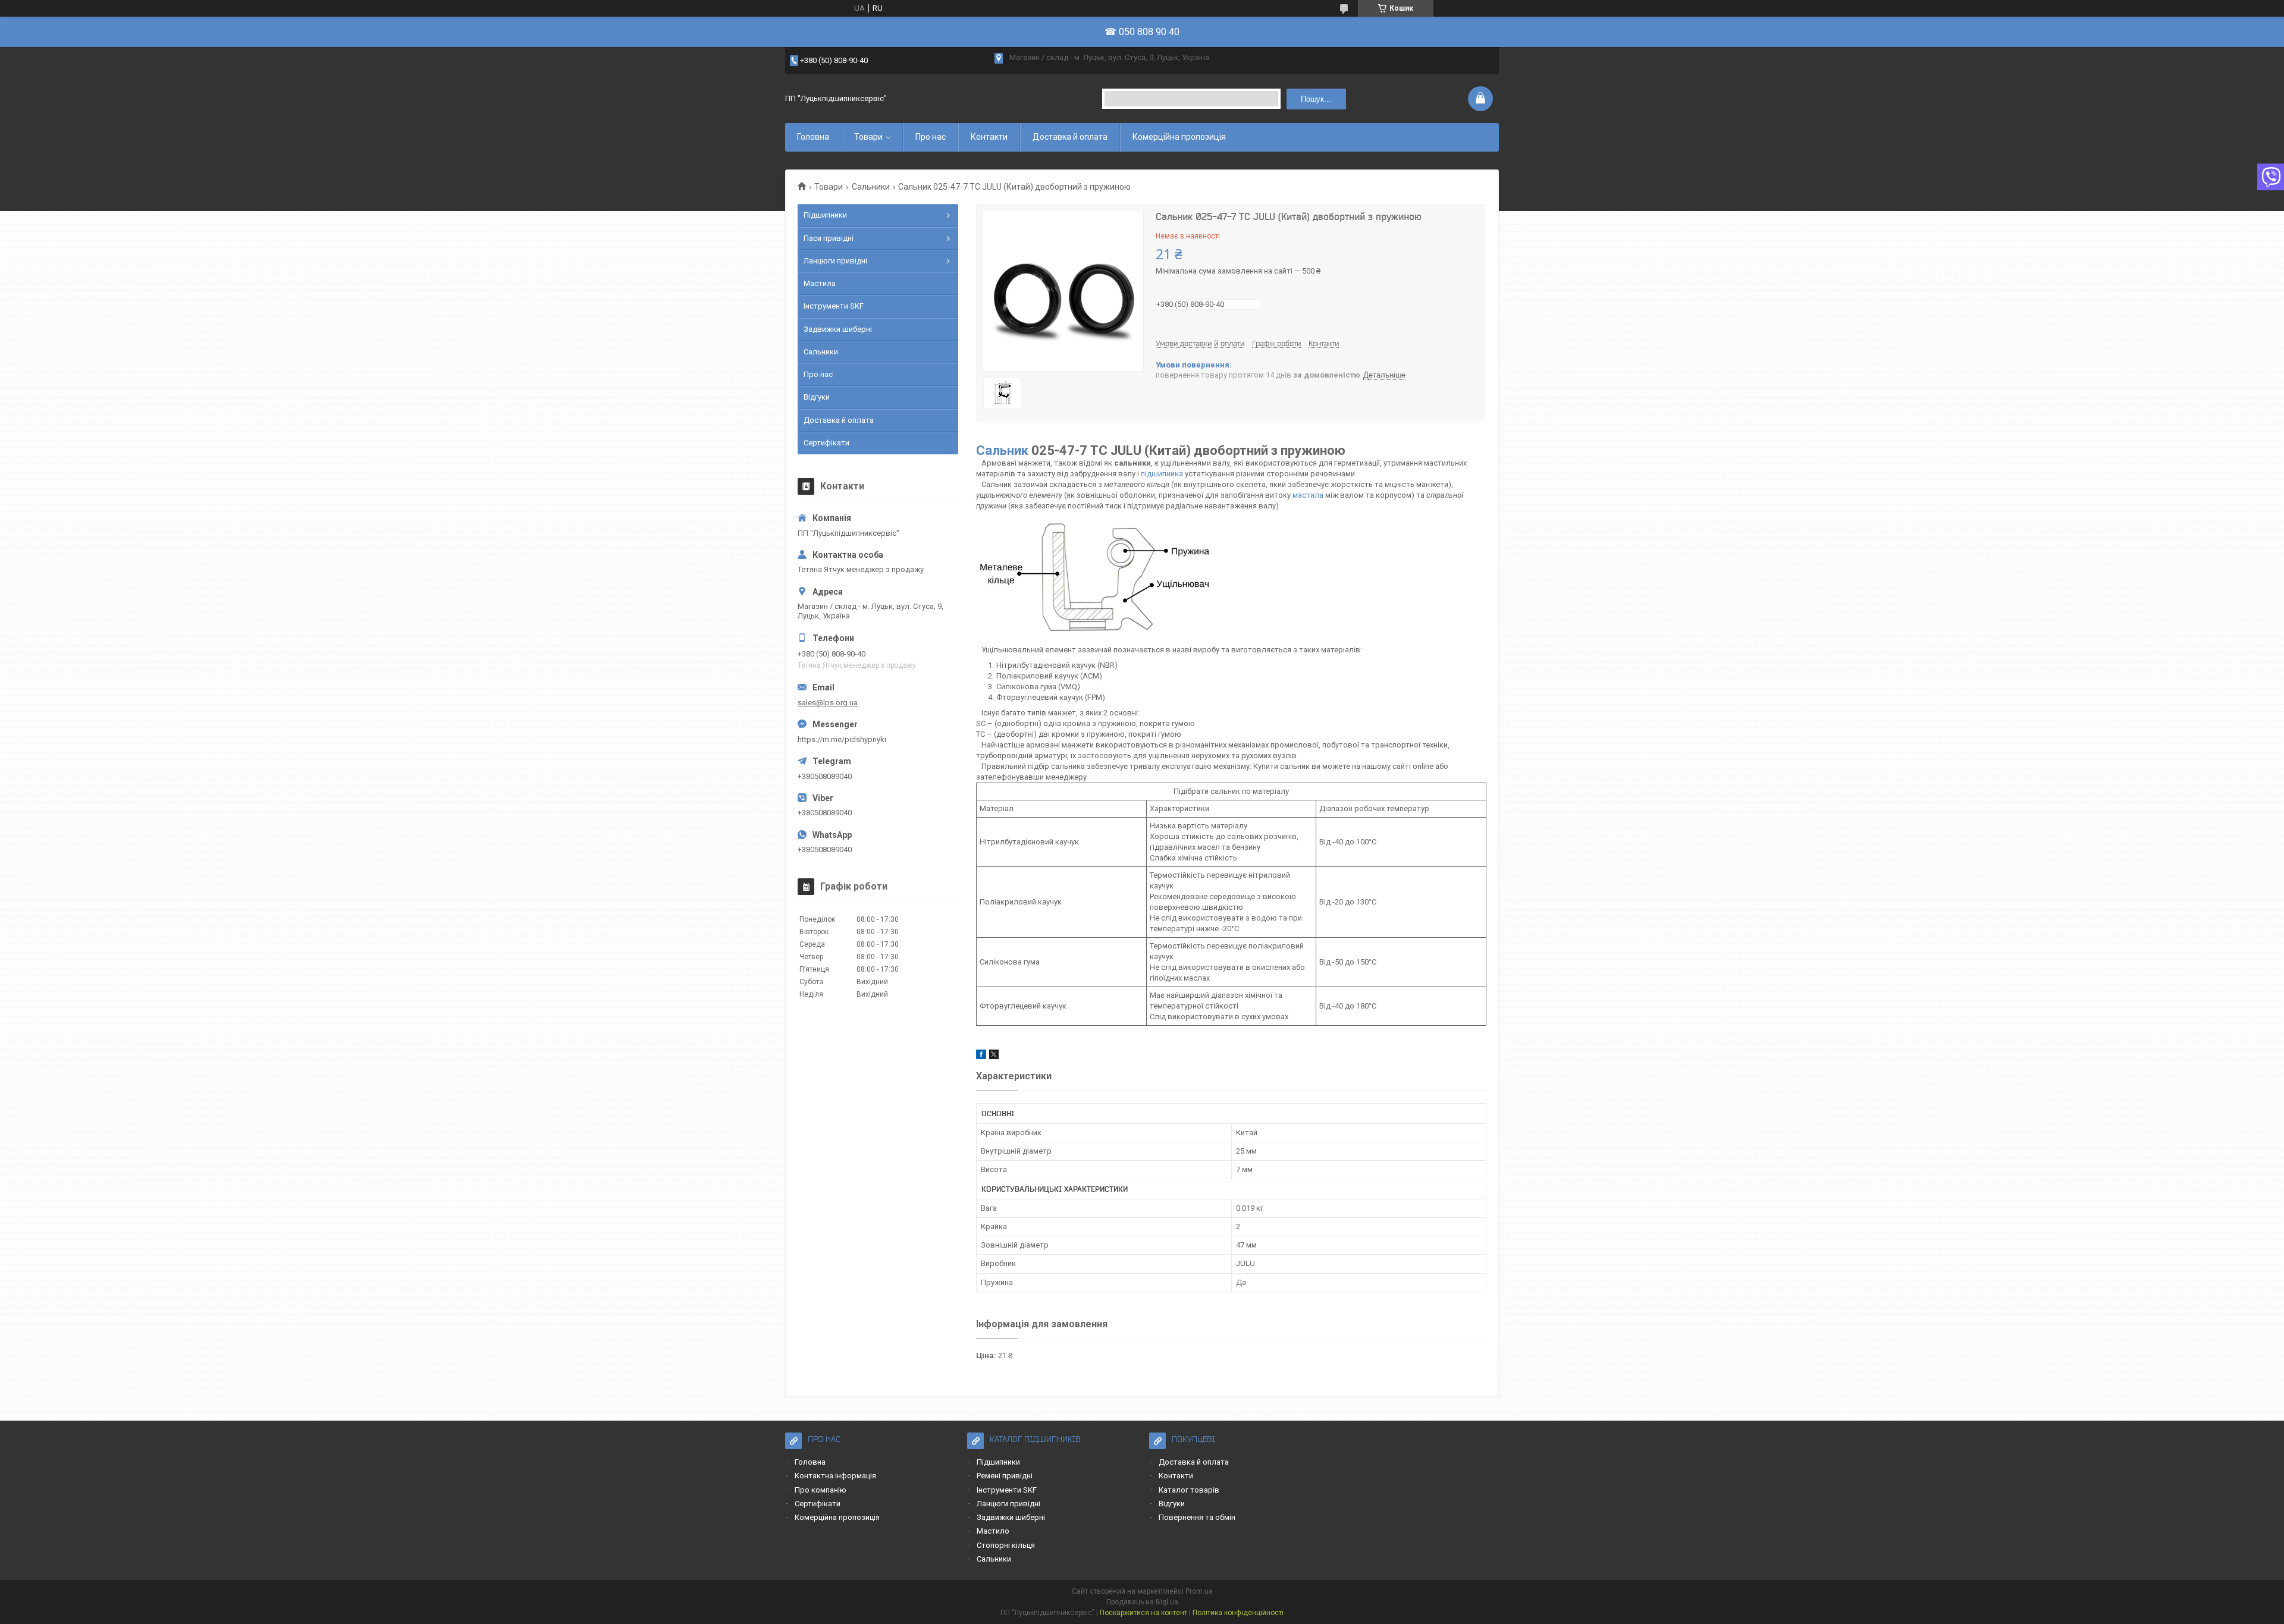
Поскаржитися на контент (1143, 1613)
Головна (813, 137)
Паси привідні (829, 238)
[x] (994, 1056)
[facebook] (981, 1056)
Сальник (1002, 450)
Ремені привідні (1005, 1476)
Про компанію (821, 1490)
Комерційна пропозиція (1179, 137)
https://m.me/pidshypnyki (842, 739)
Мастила (820, 283)
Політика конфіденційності (1238, 1613)
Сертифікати (826, 443)
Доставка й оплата (1070, 137)
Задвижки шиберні (838, 329)
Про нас (931, 137)
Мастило (993, 1531)
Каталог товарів (1189, 1490)
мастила (1308, 495)
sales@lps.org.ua (828, 703)
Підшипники (825, 215)
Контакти (989, 137)
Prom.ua (1199, 1591)
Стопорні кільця (1006, 1545)
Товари (868, 137)
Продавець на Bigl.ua (1142, 1602)
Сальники (871, 187)
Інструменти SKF (834, 306)
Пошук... (1316, 99)
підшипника (1162, 474)
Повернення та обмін (1197, 1517)
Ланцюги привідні (835, 261)
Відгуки (817, 397)
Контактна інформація (835, 1476)
